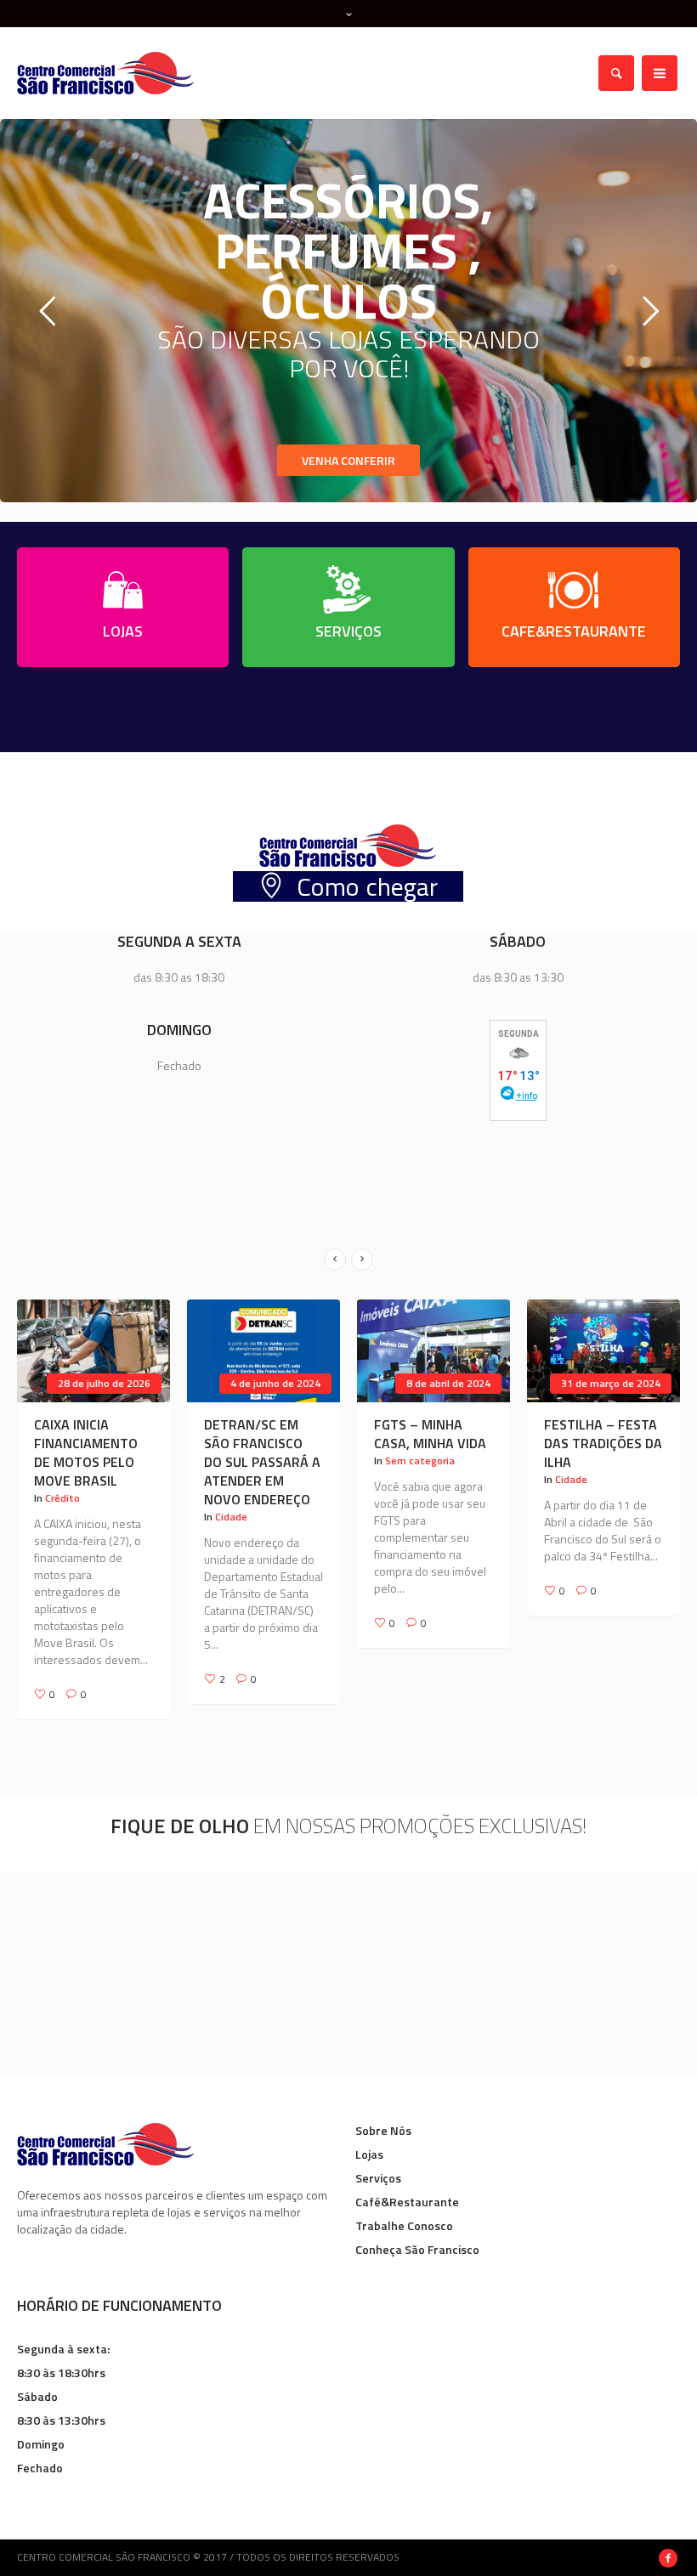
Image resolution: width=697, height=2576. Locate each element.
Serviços (378, 2163)
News (568, 1461)
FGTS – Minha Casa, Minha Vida (260, 1434)
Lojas (369, 2139)
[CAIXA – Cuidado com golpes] (603, 1351)
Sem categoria (250, 1461)
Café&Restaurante (407, 2186)
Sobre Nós (383, 2115)
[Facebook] (668, 2543)
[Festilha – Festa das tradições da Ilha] (433, 1351)
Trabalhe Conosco (404, 2210)
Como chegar (367, 886)
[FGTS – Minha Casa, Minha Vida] (263, 1351)
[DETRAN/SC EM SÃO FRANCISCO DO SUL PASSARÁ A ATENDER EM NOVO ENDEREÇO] (93, 1351)
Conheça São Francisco (417, 2234)
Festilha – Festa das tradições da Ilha (433, 1443)
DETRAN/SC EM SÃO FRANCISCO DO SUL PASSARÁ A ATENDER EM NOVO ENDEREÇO (92, 1462)
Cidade (61, 1517)
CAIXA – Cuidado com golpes (597, 1434)
